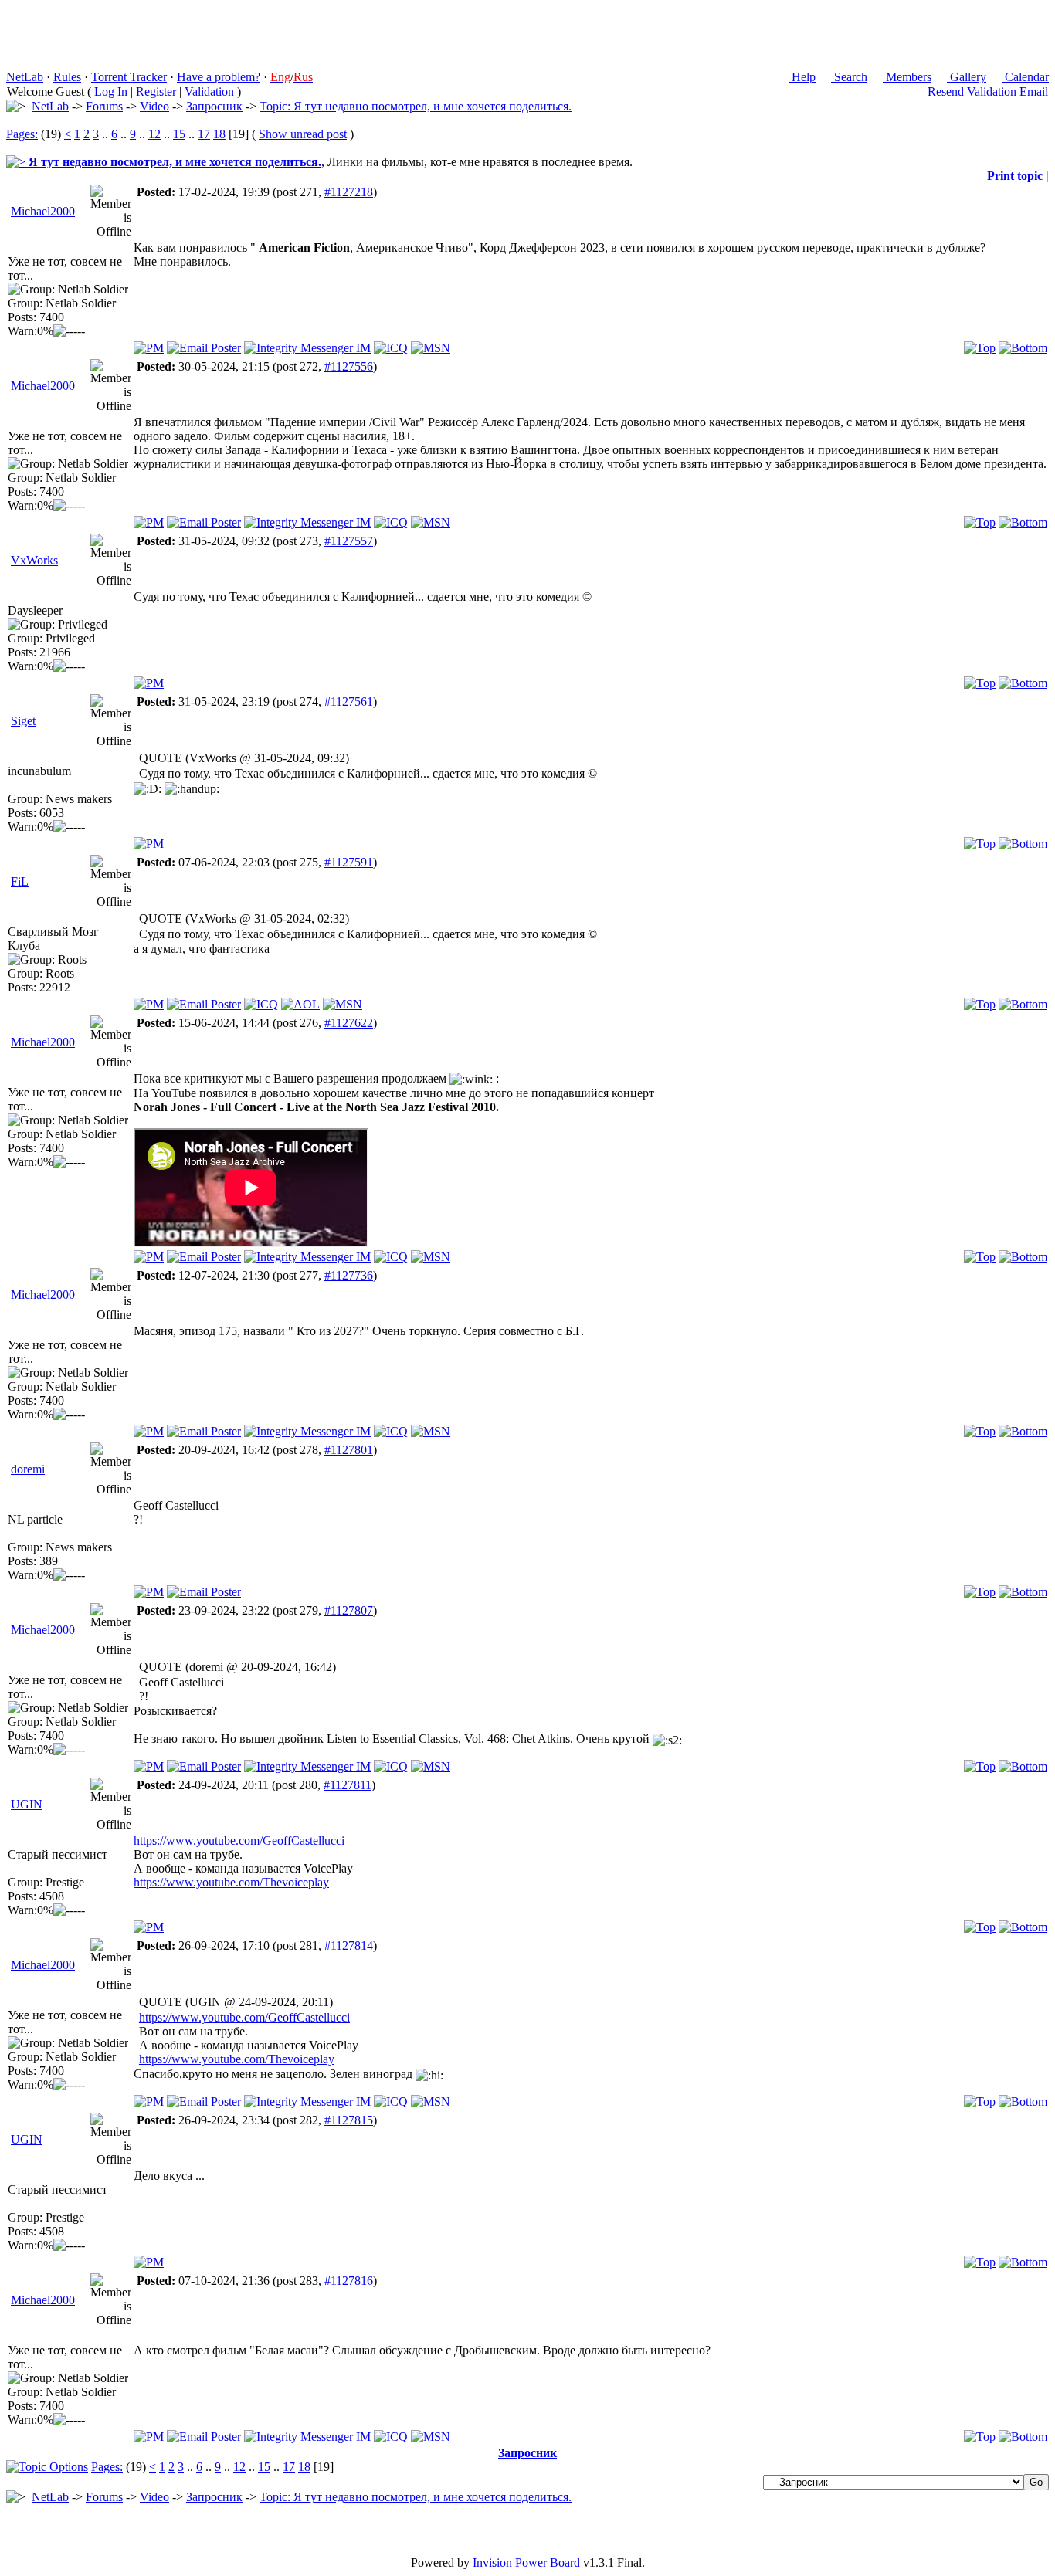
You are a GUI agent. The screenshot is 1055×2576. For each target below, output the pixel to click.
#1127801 (349, 1450)
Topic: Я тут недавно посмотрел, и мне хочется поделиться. (416, 106)
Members (907, 77)
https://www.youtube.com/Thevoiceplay (231, 1882)
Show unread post (303, 134)
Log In (111, 92)
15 (179, 134)
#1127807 (349, 1610)
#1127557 (349, 541)
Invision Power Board (526, 2562)
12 (154, 134)
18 (219, 134)
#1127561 (349, 702)
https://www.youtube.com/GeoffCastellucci (239, 1840)
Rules (67, 77)
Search (849, 77)
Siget (23, 721)
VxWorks (34, 560)
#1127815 (349, 2120)
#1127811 (348, 1785)
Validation (209, 92)
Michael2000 (43, 211)
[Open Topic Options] (47, 2467)
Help (802, 77)
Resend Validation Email (988, 92)
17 (204, 134)
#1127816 (349, 2281)
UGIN (27, 1804)
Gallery (967, 77)
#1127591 (349, 862)
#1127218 (349, 192)
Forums (104, 106)
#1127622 (349, 1023)
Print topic (1015, 176)
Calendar (1025, 77)
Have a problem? (219, 77)
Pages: (22, 134)
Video (154, 106)
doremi (28, 1469)
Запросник (214, 106)
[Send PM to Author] (149, 348)
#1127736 (349, 1275)
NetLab (25, 77)
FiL (20, 881)
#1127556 (349, 366)
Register (156, 92)
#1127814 (349, 1946)
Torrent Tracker (129, 77)
